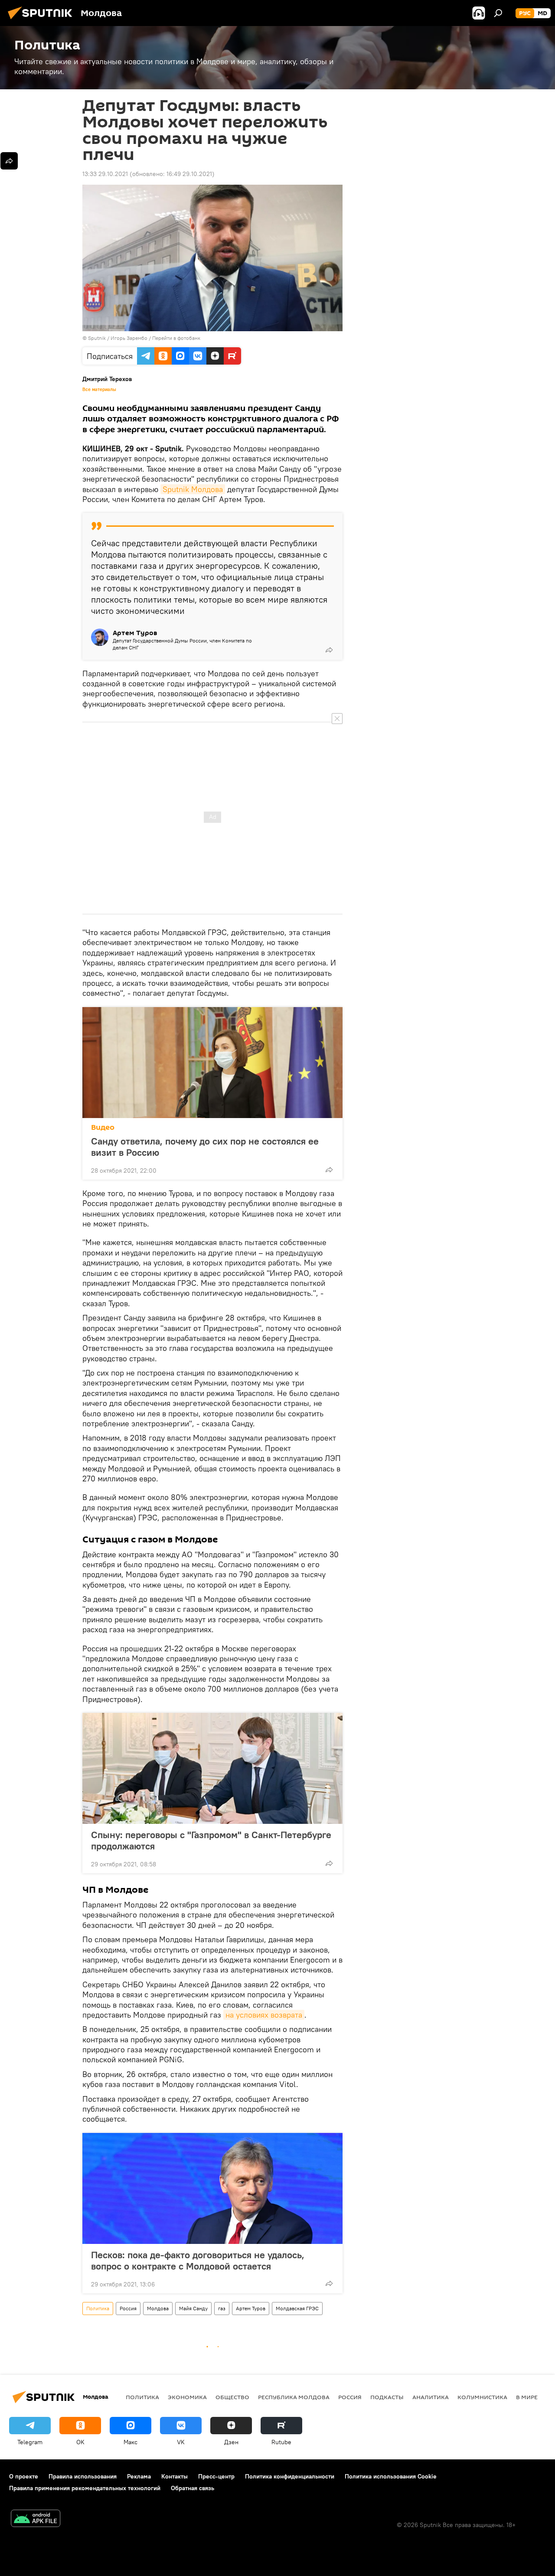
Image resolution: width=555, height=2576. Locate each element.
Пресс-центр (216, 2476)
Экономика (187, 2397)
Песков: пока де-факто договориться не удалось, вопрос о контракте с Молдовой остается (198, 2260)
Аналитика (431, 2397)
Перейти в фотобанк (176, 338)
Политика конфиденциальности (290, 2476)
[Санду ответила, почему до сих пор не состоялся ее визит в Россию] (212, 1063)
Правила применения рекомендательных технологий (85, 2488)
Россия (128, 2308)
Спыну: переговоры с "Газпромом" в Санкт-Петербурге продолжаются (211, 1840)
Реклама (139, 2476)
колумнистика (482, 2397)
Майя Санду (193, 2308)
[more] (329, 650)
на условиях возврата (264, 2015)
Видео (103, 1127)
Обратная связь (193, 2488)
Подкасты (387, 2397)
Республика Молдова (294, 2397)
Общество (232, 2397)
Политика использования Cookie (391, 2476)
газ (222, 2308)
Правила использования (83, 2476)
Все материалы (99, 389)
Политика (98, 2308)
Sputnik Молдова (193, 489)
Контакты (175, 2476)
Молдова (158, 2308)
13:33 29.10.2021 (105, 174)
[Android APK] (36, 2519)
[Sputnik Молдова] (42, 20)
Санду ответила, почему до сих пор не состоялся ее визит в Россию (205, 1147)
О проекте (24, 2476)
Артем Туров (251, 2308)
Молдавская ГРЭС (297, 2308)
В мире (527, 2397)
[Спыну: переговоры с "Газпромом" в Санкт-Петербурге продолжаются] (212, 1768)
